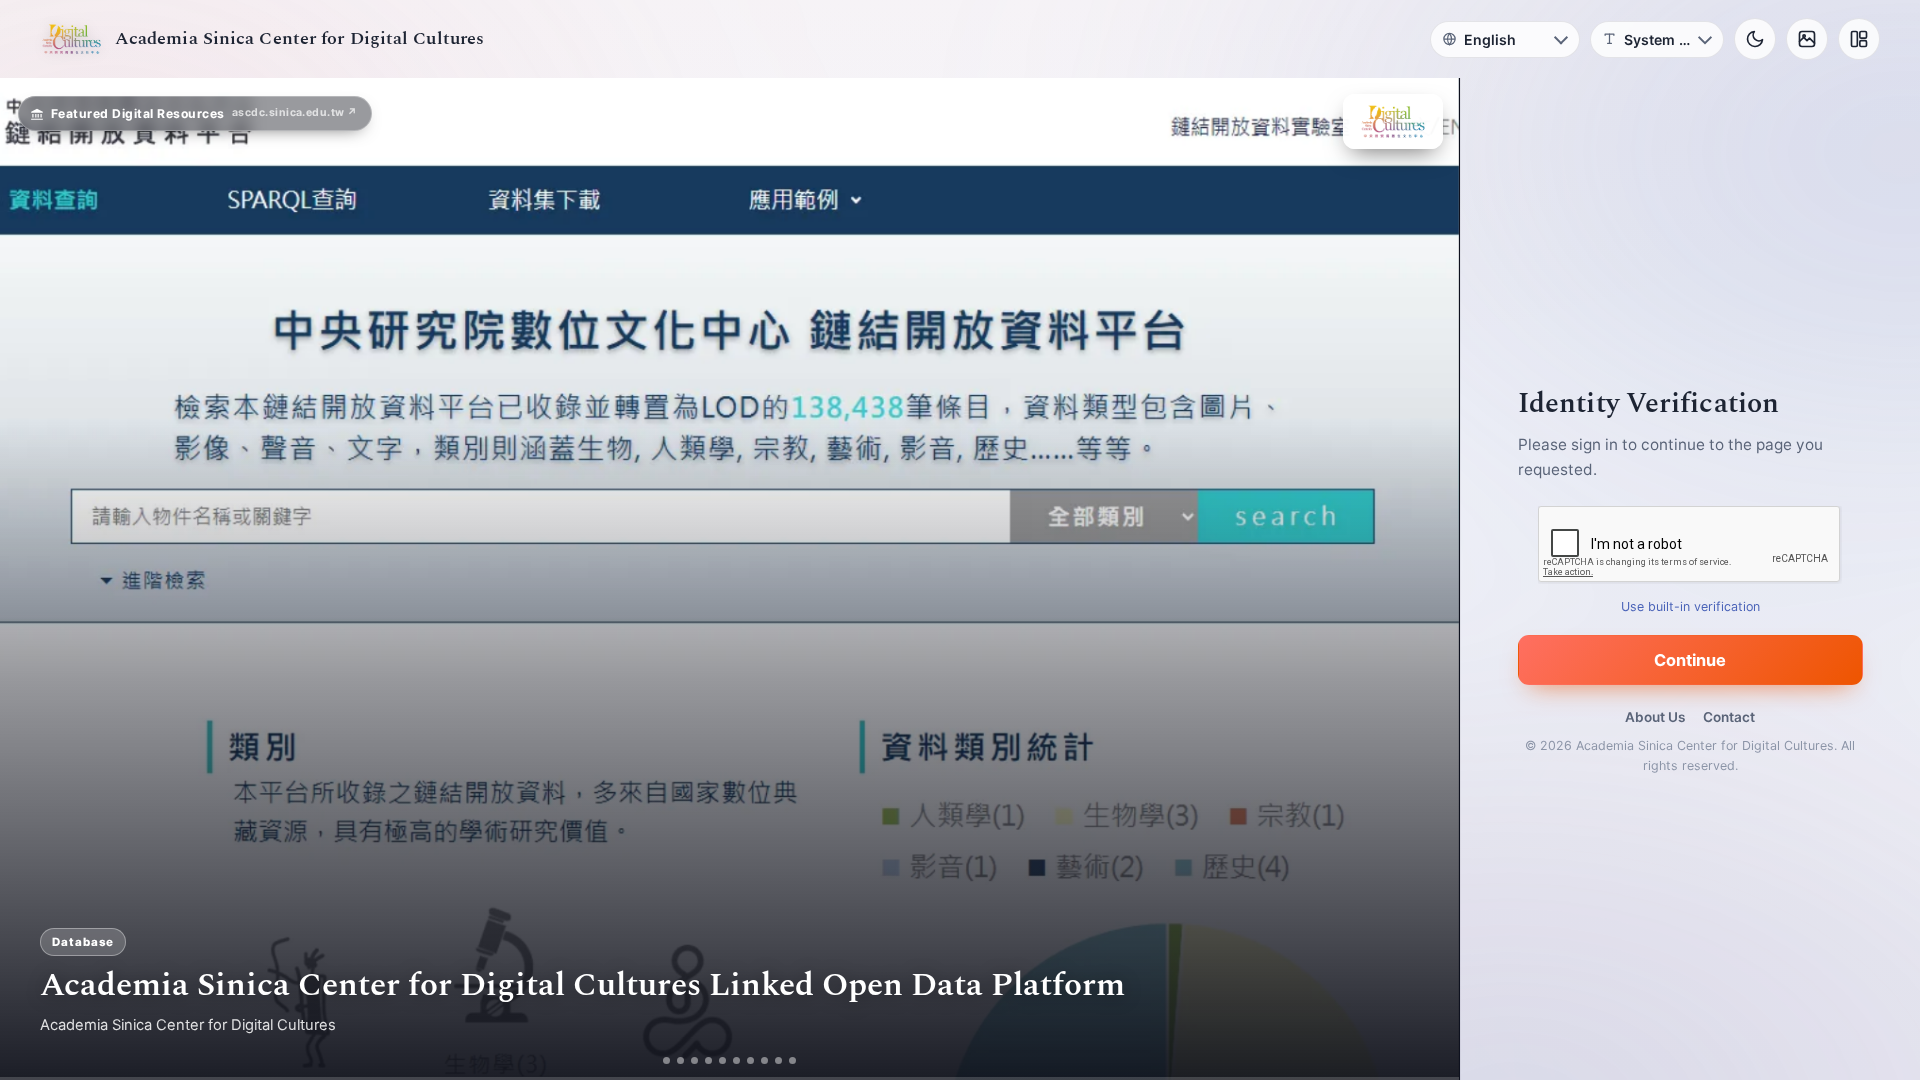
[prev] (36, 579)
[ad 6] (736, 1060)
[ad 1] (666, 1060)
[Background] (1807, 39)
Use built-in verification (1690, 606)
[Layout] (1859, 39)
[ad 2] (680, 1060)
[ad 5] (722, 1060)
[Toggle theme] (1755, 39)
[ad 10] (792, 1060)
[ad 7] (750, 1060)
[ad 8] (764, 1060)
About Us (1655, 717)
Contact (1729, 717)
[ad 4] (708, 1060)
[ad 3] (694, 1060)
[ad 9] (778, 1060)
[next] (1423, 579)
